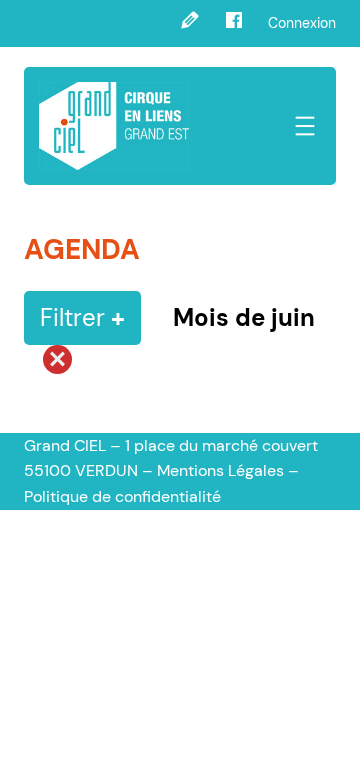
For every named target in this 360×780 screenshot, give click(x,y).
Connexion (302, 23)
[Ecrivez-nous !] (190, 23)
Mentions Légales (220, 470)
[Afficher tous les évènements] (48, 365)
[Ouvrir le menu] (305, 126)
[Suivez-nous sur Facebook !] (234, 23)
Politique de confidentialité (122, 496)
